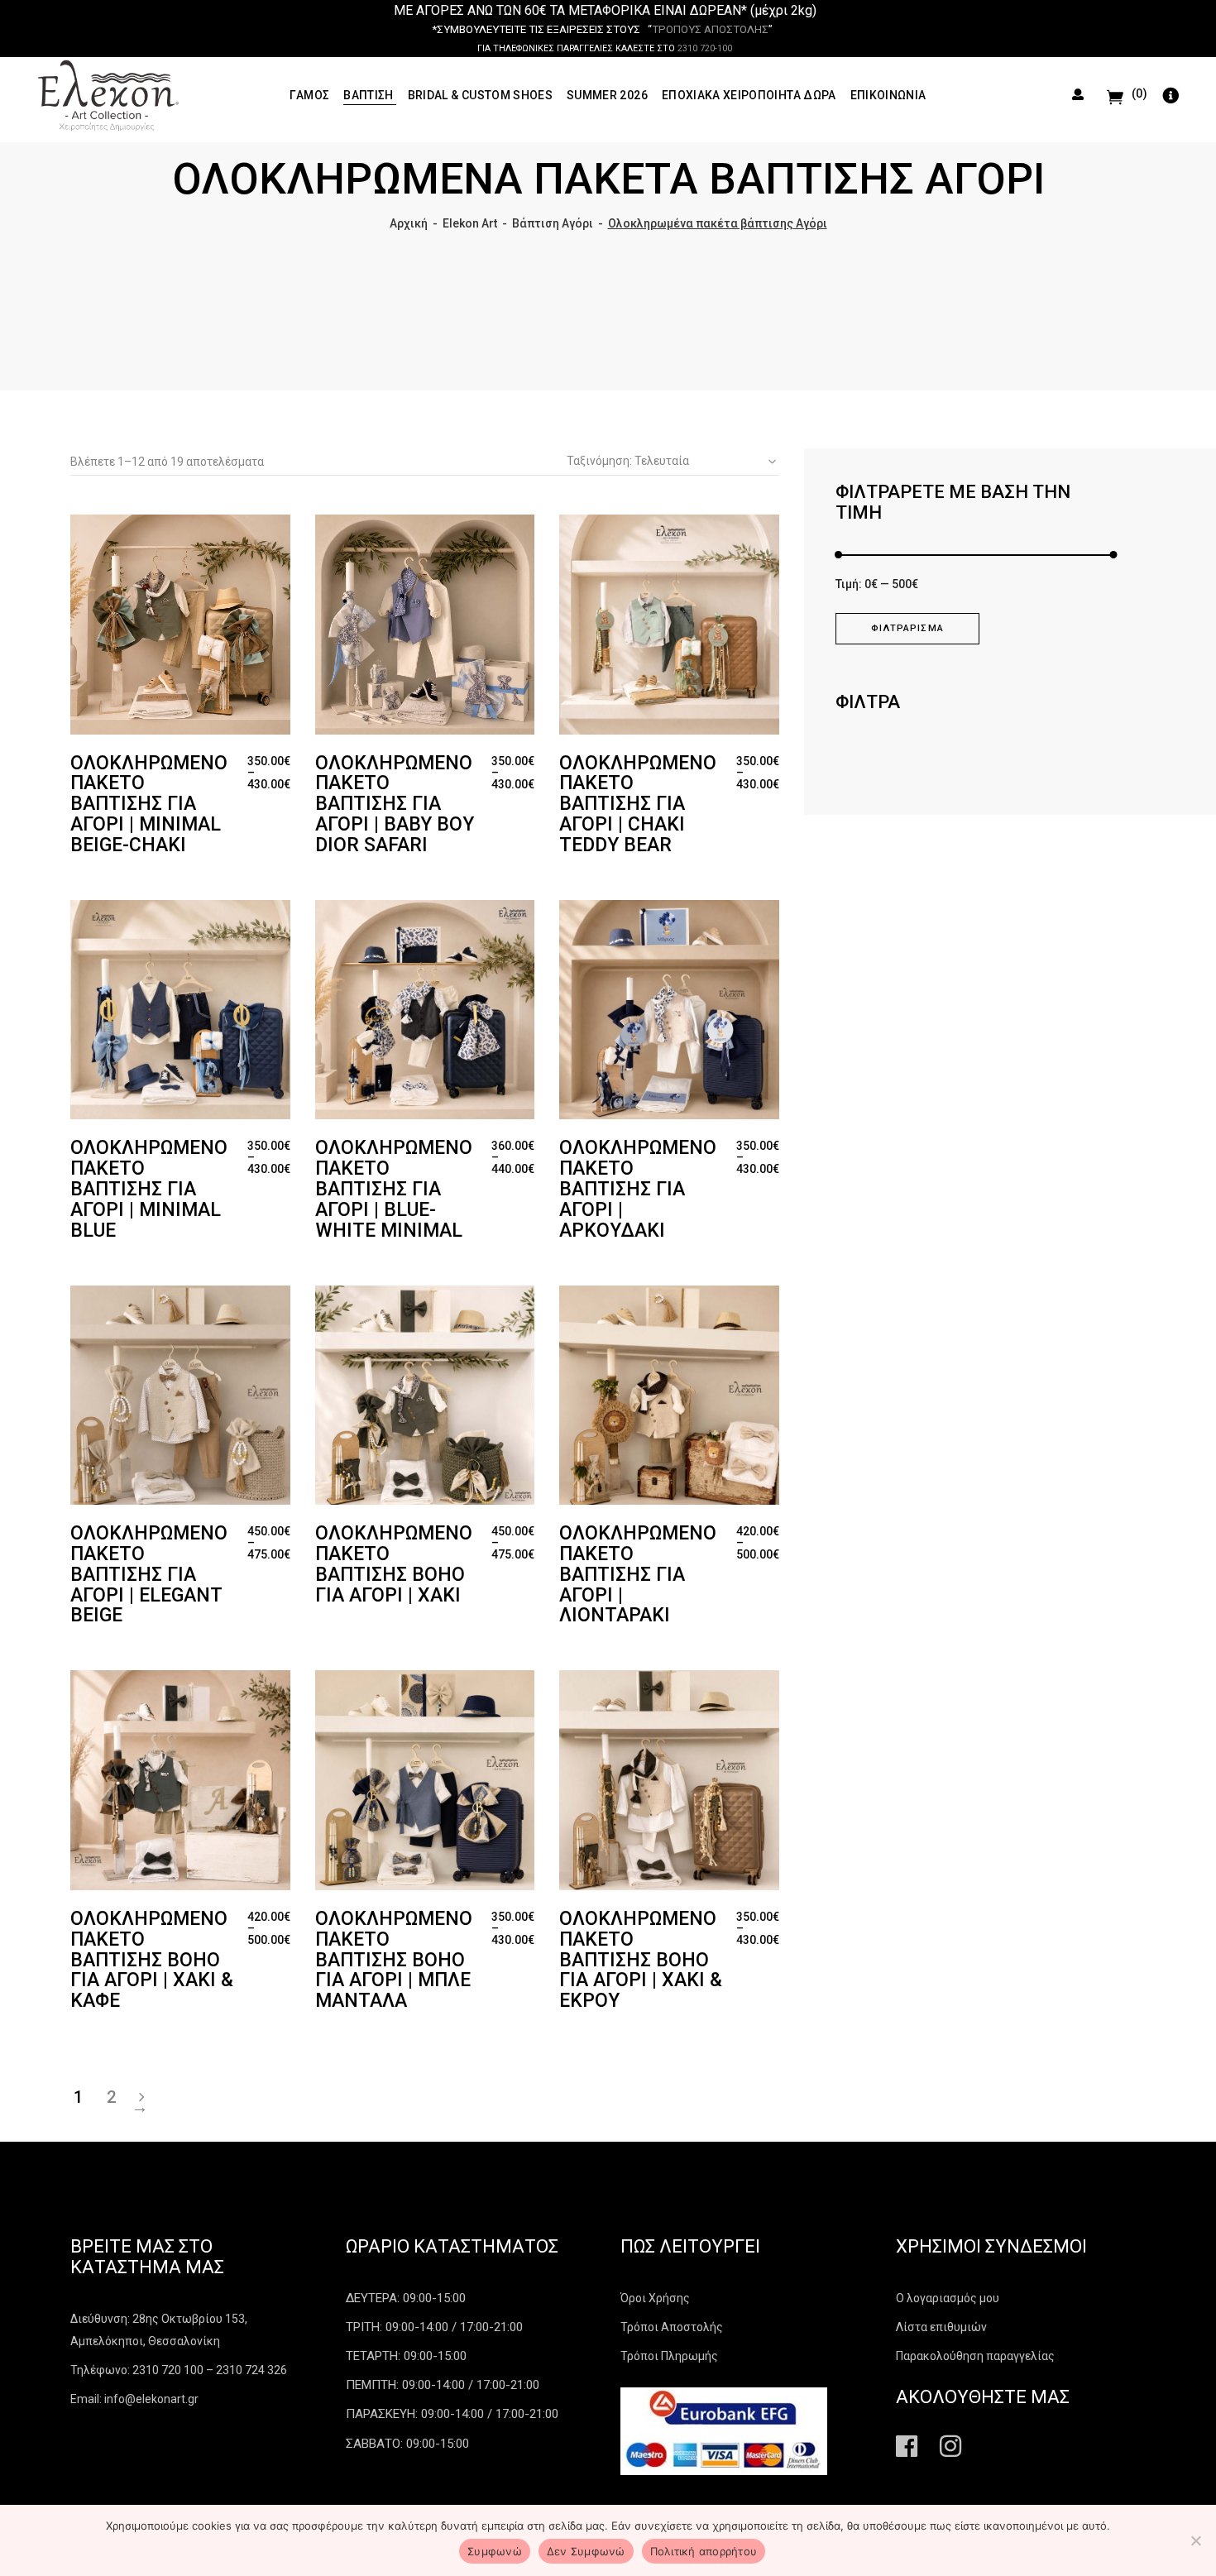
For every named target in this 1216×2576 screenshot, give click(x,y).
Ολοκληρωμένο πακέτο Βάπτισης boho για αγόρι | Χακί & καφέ (152, 1960)
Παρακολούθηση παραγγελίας (975, 2356)
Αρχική (409, 223)
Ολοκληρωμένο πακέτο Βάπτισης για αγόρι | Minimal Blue (149, 1189)
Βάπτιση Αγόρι (553, 223)
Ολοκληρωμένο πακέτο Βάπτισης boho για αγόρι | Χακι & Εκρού (641, 1960)
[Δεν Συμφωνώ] (1195, 2540)
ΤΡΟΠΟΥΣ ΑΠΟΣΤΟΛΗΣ (710, 29)
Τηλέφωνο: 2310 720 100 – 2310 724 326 (179, 2370)
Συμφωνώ (495, 2551)
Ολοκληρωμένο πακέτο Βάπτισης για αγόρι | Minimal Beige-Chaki (149, 804)
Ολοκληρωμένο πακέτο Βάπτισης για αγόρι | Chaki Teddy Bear (638, 804)
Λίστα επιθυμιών (941, 2327)
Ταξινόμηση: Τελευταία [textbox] (628, 461)
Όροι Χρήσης (655, 2298)
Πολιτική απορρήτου (704, 2551)
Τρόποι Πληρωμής (669, 2356)
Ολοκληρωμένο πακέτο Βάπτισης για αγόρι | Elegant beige (149, 1574)
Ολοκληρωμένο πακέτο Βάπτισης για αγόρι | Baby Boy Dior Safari (395, 804)
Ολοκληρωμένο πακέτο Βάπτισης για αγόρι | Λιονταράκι (638, 1574)
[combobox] (667, 462)
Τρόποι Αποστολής (672, 2327)
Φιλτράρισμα (907, 628)
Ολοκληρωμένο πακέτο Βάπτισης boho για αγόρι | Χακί (394, 1564)
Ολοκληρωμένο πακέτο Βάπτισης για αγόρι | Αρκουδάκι (638, 1189)
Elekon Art (470, 223)
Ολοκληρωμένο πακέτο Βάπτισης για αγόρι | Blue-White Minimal (394, 1189)
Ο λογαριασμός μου (948, 2298)
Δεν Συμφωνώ (586, 2551)
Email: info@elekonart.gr (134, 2399)
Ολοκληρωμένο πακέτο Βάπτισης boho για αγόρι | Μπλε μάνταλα (394, 1960)
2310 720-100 (705, 48)
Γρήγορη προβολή (122, 531)
